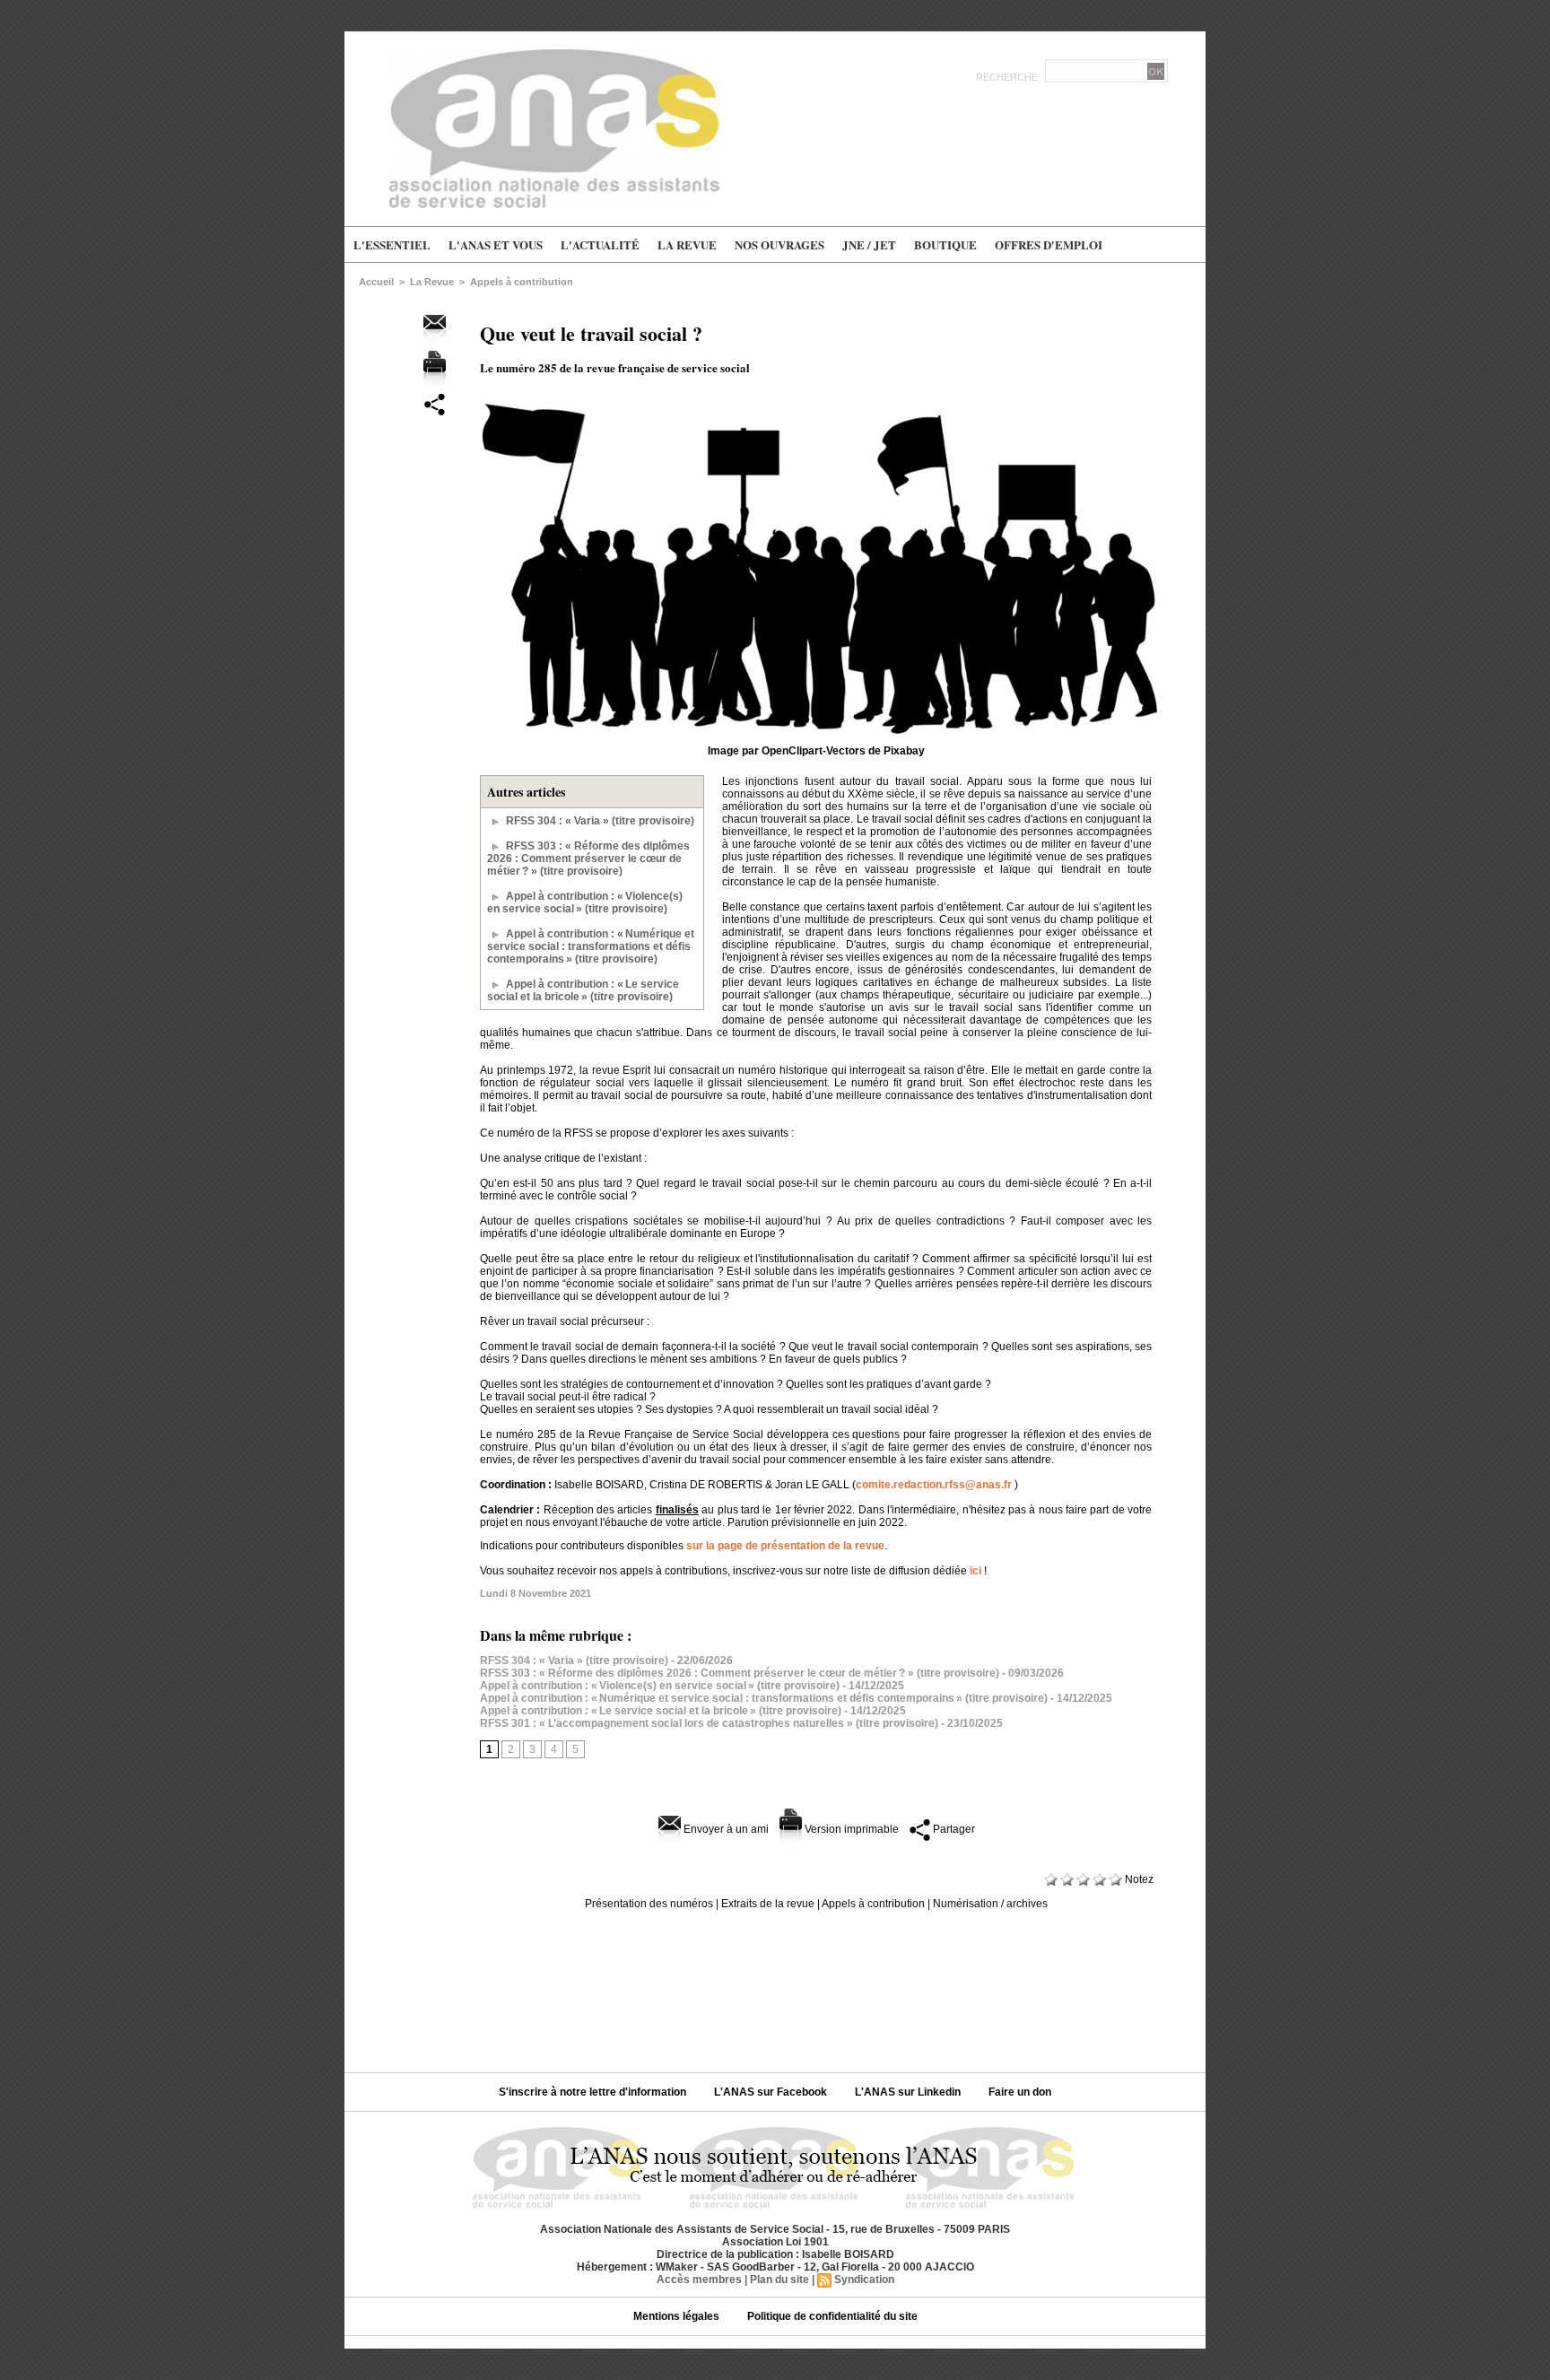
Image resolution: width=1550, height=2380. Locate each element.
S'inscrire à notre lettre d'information (594, 2092)
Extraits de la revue (768, 1904)
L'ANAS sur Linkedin (909, 2092)
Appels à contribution (522, 282)
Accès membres (699, 2280)
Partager (953, 1829)
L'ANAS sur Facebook (772, 2092)
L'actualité (600, 244)
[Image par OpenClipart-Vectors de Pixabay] (820, 403)
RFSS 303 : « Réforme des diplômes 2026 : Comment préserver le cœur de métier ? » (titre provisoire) (588, 859)
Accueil (376, 282)
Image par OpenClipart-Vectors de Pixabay (816, 751)
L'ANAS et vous (496, 244)
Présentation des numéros (649, 1904)
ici (975, 1571)
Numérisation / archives (990, 1904)
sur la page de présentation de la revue (785, 1546)
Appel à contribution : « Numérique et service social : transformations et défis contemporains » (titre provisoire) (591, 946)
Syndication (864, 2280)
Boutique (945, 244)
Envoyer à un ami (725, 1829)
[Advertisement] (775, 1984)
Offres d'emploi (1049, 244)
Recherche (1008, 77)
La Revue (687, 244)
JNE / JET (869, 244)
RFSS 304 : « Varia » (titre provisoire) (600, 821)
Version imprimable (850, 1829)
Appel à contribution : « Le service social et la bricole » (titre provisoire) (583, 990)
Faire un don (1020, 2092)
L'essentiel (392, 244)
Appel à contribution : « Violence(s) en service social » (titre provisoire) (585, 902)
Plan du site (779, 2280)
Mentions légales (678, 2316)
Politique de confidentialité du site (832, 2316)
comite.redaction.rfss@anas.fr (934, 1485)
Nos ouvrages (779, 244)
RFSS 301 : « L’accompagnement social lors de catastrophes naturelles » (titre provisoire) (709, 1723)
